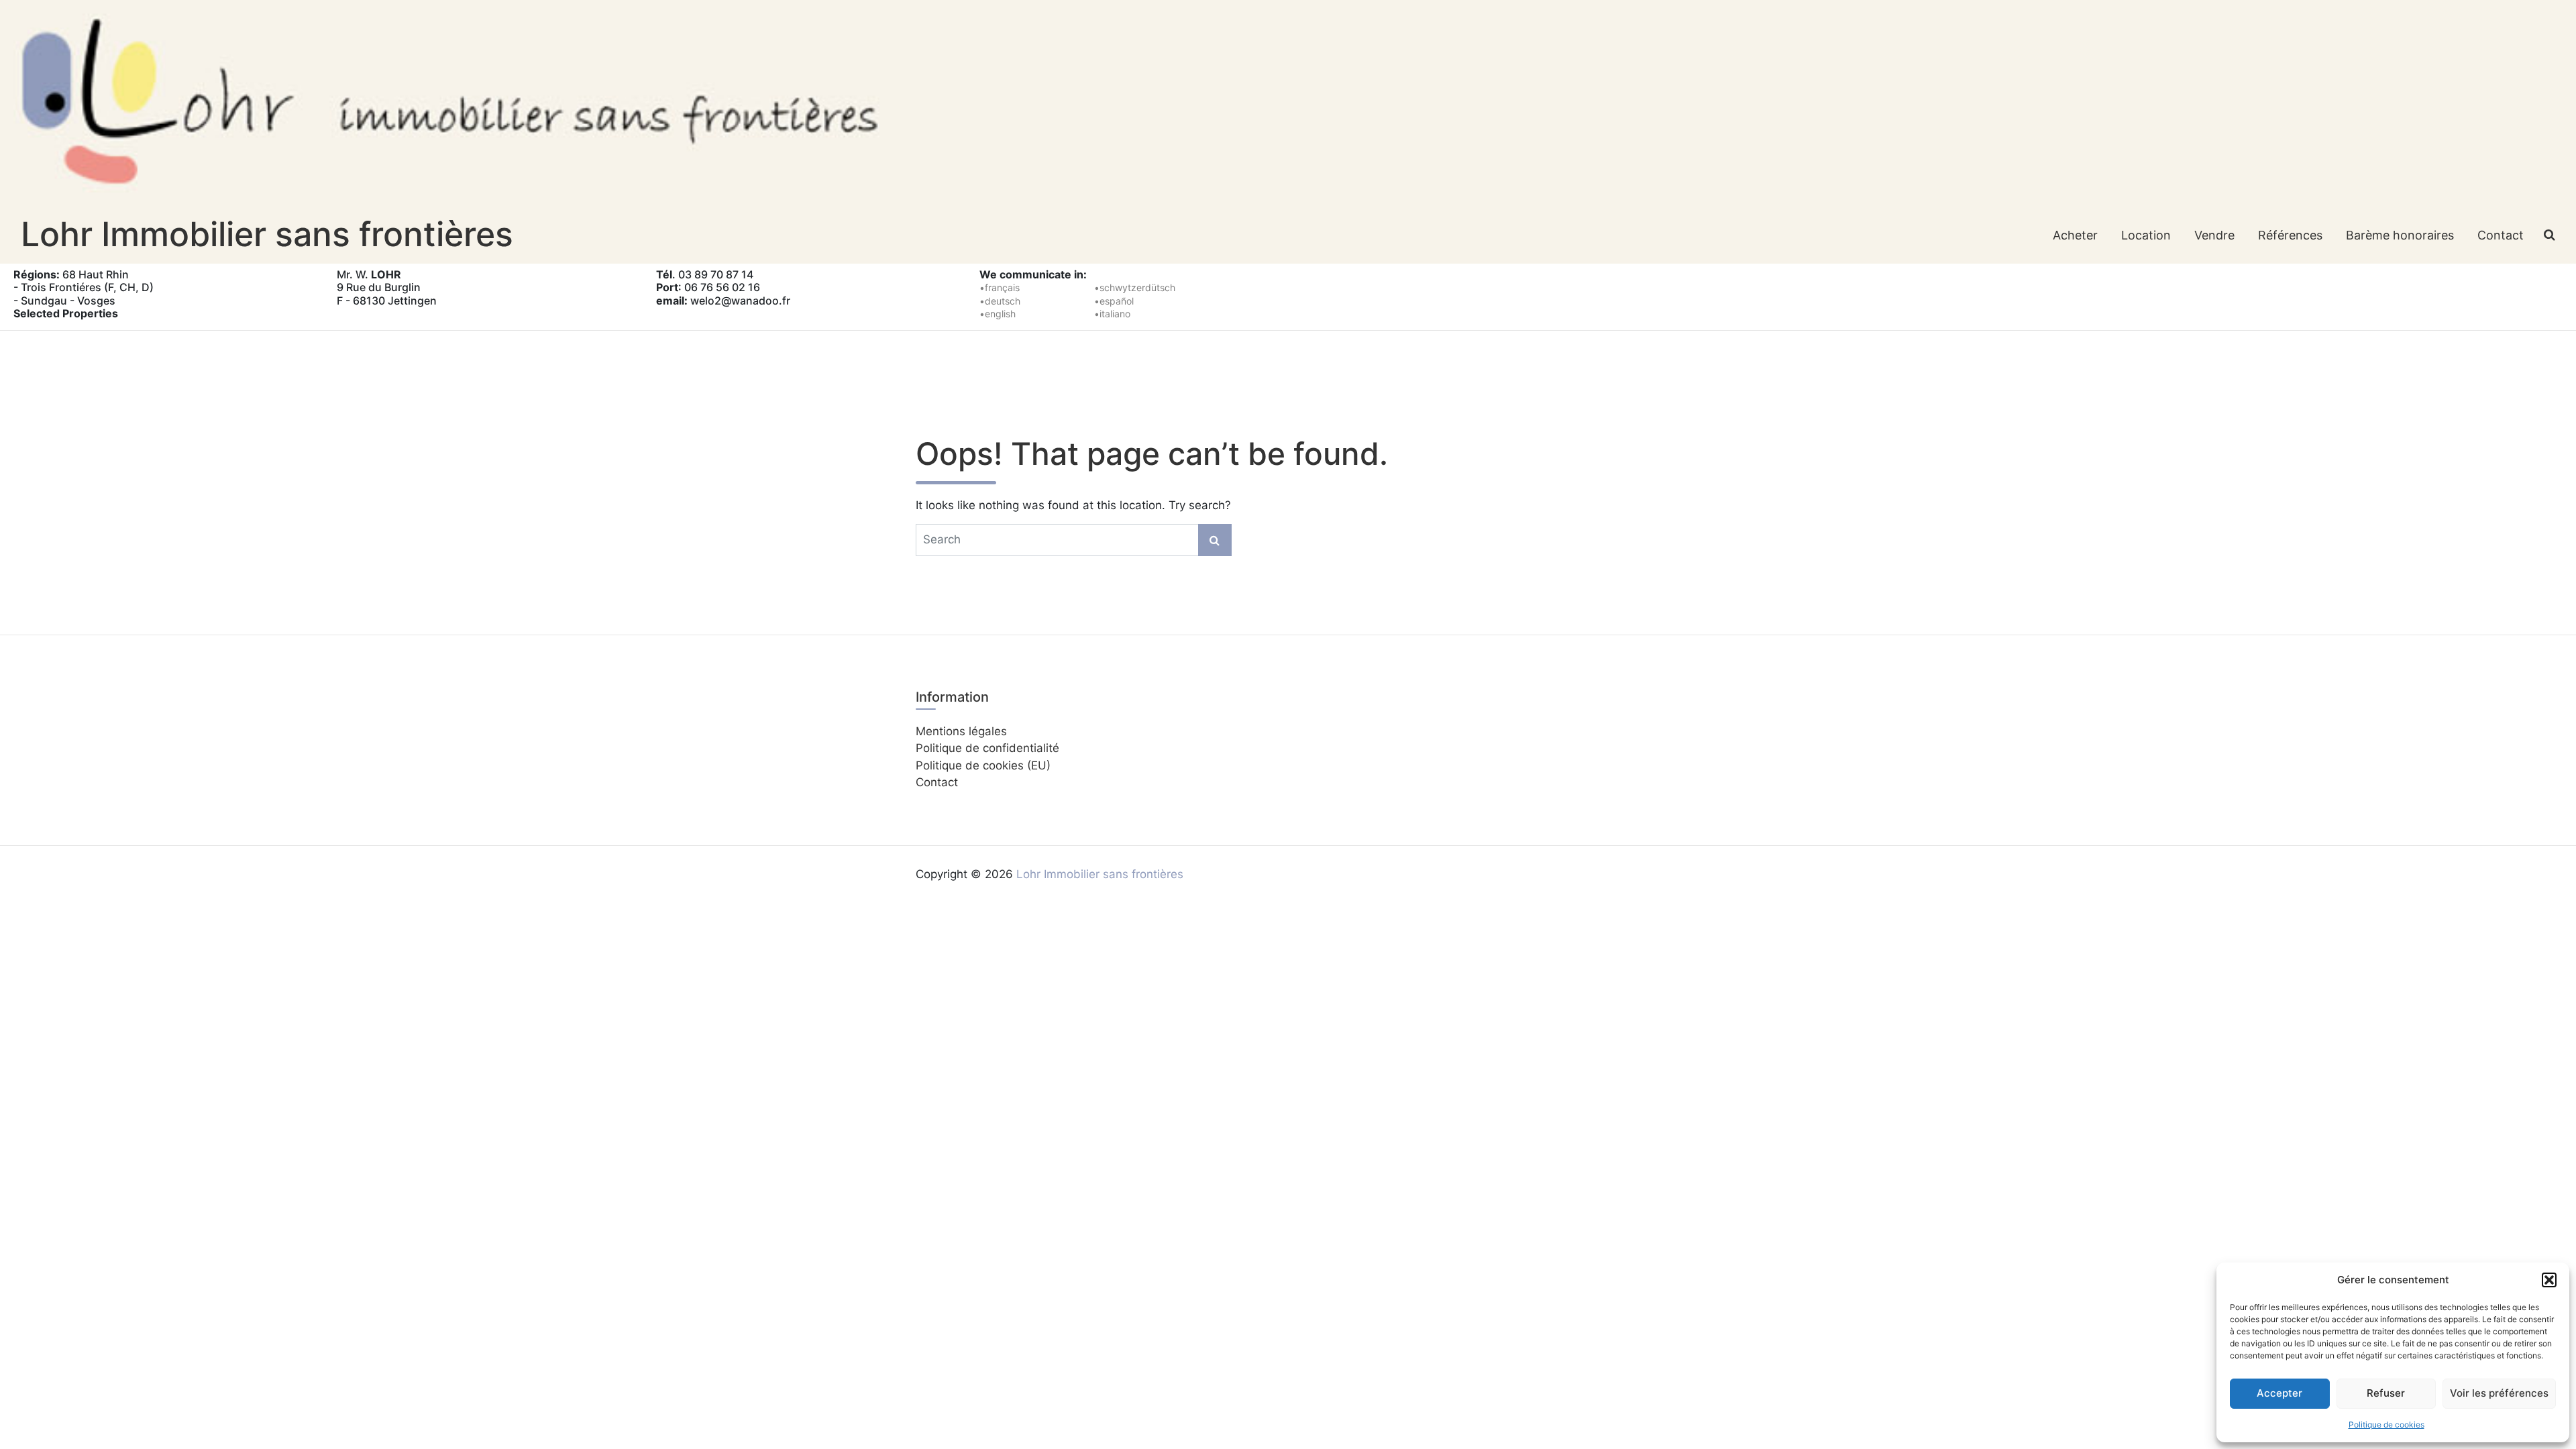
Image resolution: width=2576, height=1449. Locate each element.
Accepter (2279, 1393)
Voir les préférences (2499, 1393)
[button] (2549, 1280)
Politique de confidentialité (987, 748)
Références (2290, 235)
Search (1215, 540)
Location (2146, 235)
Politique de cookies (2386, 1425)
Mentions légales (961, 731)
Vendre (2214, 235)
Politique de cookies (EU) (983, 765)
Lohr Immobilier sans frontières (267, 234)
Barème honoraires (2400, 235)
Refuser (2386, 1393)
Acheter (2075, 235)
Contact (2501, 235)
